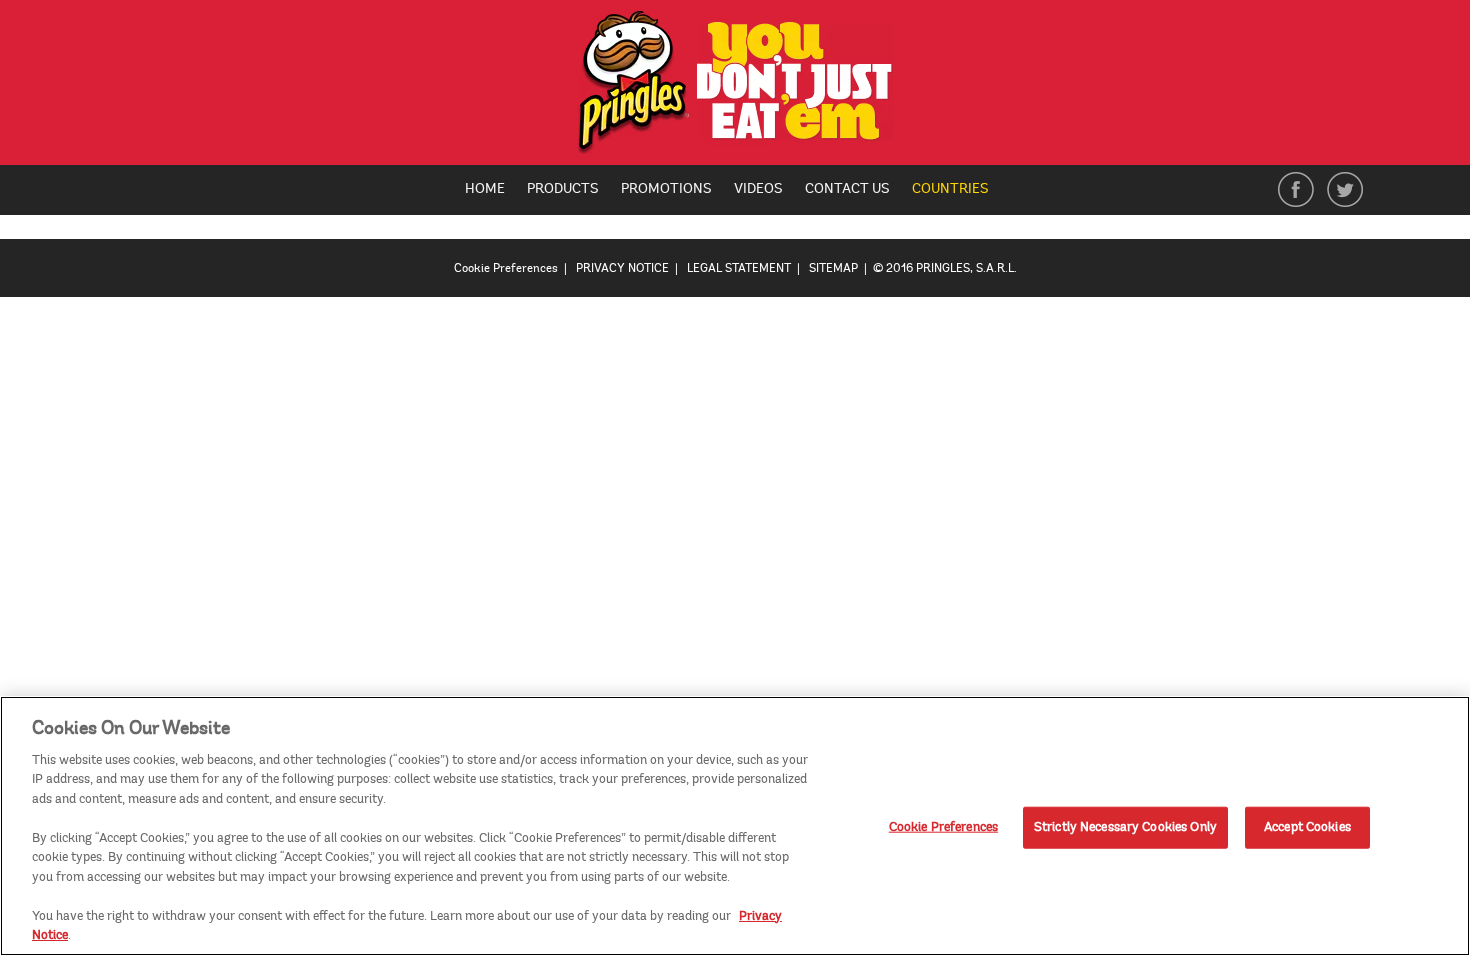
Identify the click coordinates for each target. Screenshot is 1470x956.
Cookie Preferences (943, 827)
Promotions (666, 188)
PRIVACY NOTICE (622, 268)
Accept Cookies (1307, 827)
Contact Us (847, 188)
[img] (735, 87)
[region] (735, 826)
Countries (958, 190)
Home (485, 188)
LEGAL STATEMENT (739, 268)
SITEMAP (833, 268)
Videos (758, 188)
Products (563, 188)
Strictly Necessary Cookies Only (1125, 827)
